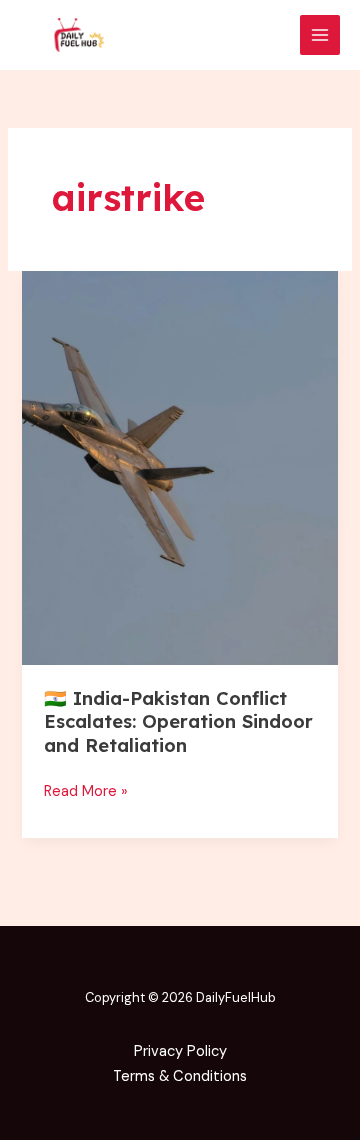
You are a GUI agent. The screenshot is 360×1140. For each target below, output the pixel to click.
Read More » (86, 790)
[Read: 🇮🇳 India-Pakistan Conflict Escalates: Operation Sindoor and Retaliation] (179, 468)
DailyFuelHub (236, 997)
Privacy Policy (180, 1051)
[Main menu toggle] (320, 35)
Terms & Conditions (180, 1076)
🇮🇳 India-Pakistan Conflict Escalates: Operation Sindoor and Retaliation (178, 722)
